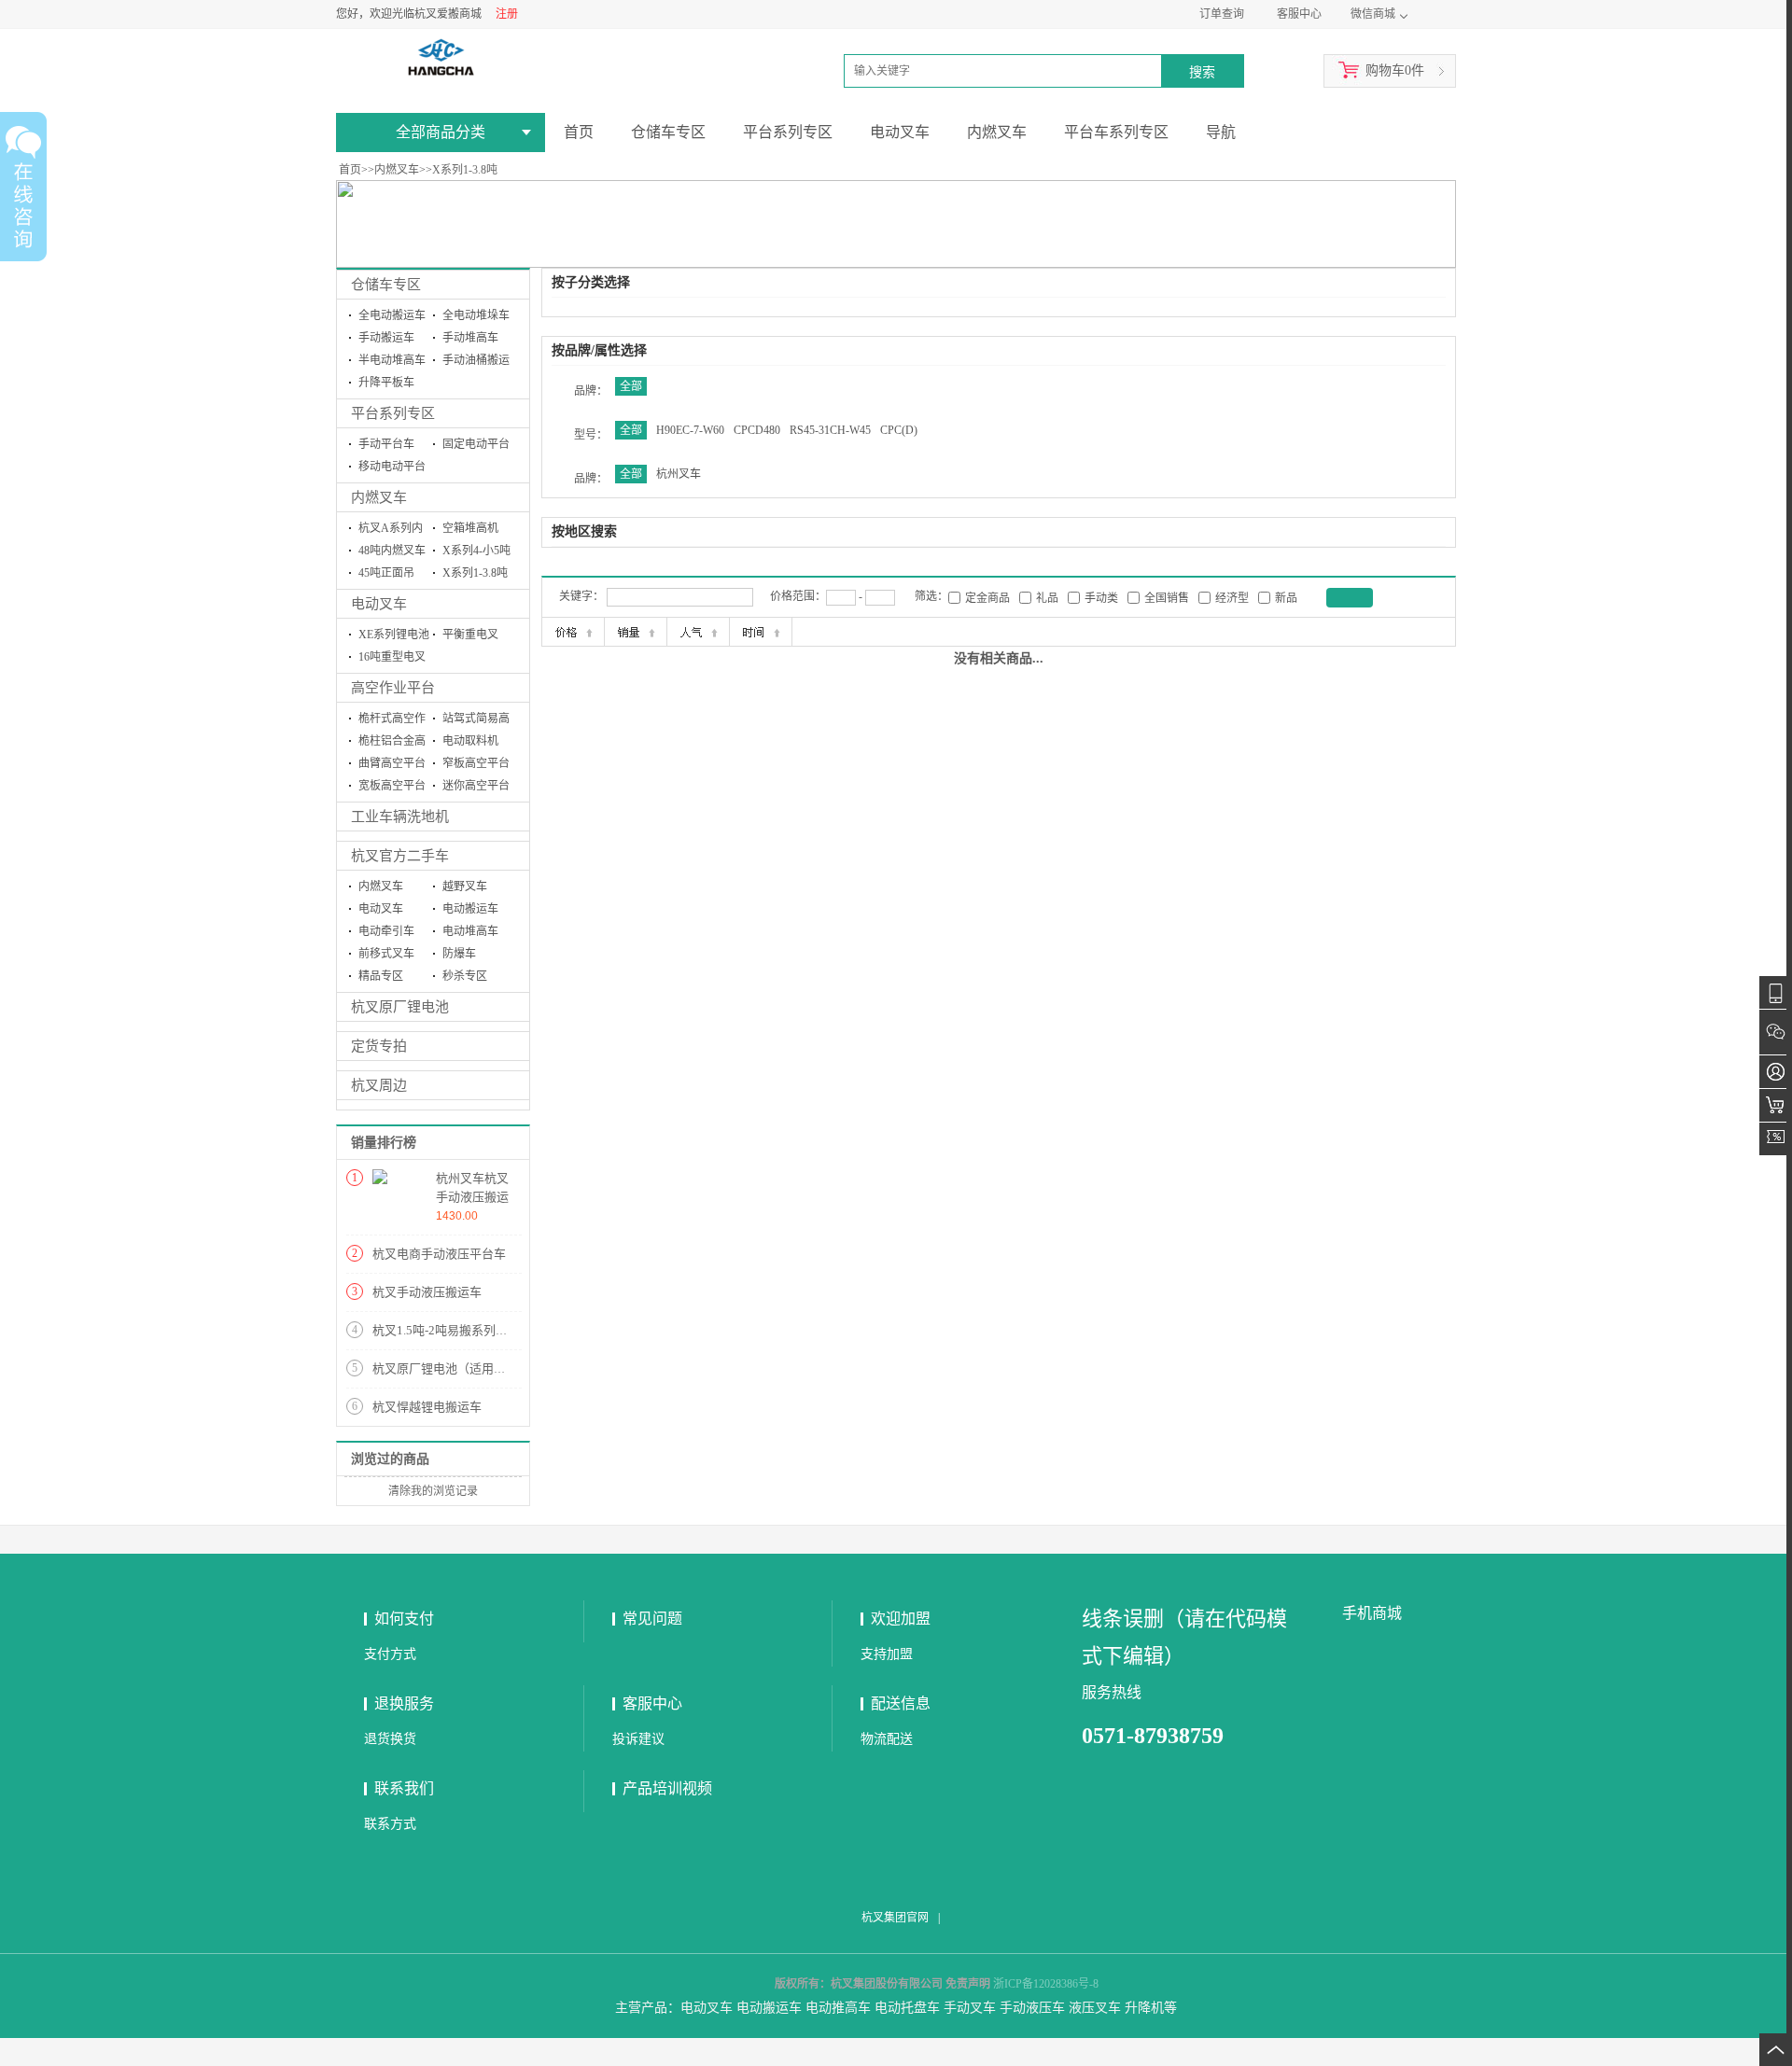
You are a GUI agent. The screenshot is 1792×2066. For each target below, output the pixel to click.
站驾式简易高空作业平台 (476, 721)
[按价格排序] (573, 632)
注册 (507, 14)
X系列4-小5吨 (476, 551)
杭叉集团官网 (895, 1918)
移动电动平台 (392, 467)
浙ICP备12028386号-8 (1046, 1984)
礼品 (1047, 598)
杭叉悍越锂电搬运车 (427, 1407)
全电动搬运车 (392, 315)
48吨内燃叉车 (392, 551)
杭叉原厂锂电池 (400, 1007)
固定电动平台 (476, 444)
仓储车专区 (386, 285)
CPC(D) (899, 430)
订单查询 (1222, 14)
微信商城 (1373, 14)
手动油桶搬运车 (476, 363)
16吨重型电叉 (392, 657)
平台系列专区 (393, 413)
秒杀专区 (465, 976)
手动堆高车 (470, 338)
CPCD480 (757, 430)
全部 (631, 386)
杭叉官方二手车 (400, 856)
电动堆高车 (470, 931)
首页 (350, 170)
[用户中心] (1776, 1072)
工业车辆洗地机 (400, 817)
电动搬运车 (470, 909)
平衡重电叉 (470, 635)
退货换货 (390, 1739)
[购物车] (1776, 1105)
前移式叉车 (386, 954)
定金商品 (987, 598)
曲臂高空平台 (392, 763)
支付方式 (390, 1654)
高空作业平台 (393, 688)
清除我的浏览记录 (433, 1491)
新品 (1286, 598)
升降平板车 (386, 383)
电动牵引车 (386, 931)
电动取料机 (470, 741)
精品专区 (381, 976)
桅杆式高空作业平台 (392, 721)
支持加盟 (887, 1654)
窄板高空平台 (476, 763)
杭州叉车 (679, 474)
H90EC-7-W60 (690, 430)
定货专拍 (379, 1046)
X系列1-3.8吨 (465, 170)
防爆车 (459, 954)
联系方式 (390, 1824)
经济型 (1232, 598)
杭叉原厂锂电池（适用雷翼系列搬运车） (482, 1368)
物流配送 (887, 1739)
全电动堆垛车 (476, 315)
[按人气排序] (698, 632)
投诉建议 (638, 1739)
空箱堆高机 (470, 528)
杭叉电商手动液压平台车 (439, 1254)
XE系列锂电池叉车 (394, 637)
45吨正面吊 (386, 573)
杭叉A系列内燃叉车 (391, 530)
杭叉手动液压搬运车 (427, 1292)
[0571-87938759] (1776, 992)
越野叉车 (465, 886)
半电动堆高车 (392, 360)
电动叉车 (379, 604)
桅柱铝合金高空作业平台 (392, 743)
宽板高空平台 (392, 786)
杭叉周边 (379, 1085)
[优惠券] (1776, 1139)
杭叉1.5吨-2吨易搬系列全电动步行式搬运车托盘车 (507, 1330)
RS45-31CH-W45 (830, 430)
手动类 (1101, 598)
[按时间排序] (761, 632)
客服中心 (1299, 14)
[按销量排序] (636, 632)
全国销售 (1167, 598)
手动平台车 (386, 444)
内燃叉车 (397, 170)
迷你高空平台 (476, 786)
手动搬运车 (386, 338)
